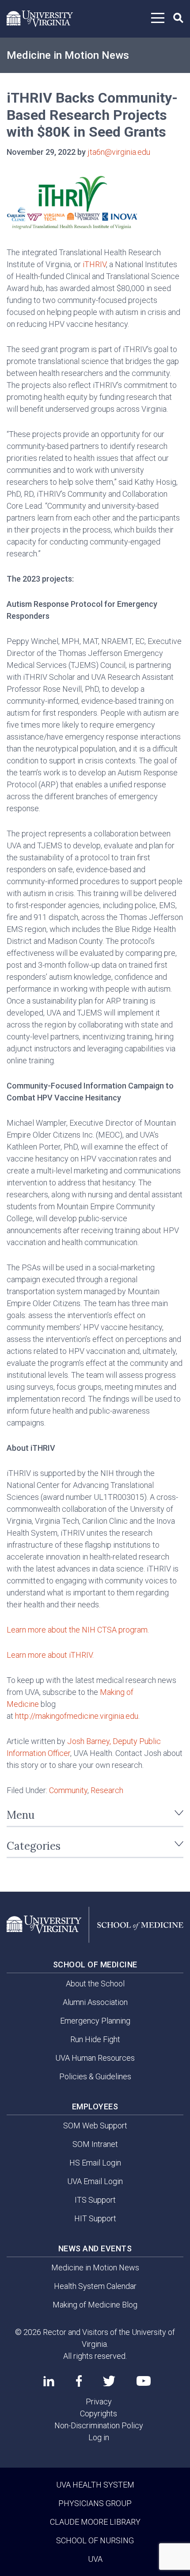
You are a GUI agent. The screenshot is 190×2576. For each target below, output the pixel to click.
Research (107, 1790)
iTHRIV (94, 264)
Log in (99, 2437)
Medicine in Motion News (68, 55)
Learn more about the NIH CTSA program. (78, 1630)
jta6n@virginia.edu (119, 152)
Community (68, 1790)
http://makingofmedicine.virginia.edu (77, 1716)
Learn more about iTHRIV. (50, 1655)
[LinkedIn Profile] (49, 2381)
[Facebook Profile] (79, 2381)
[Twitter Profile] (109, 2381)
